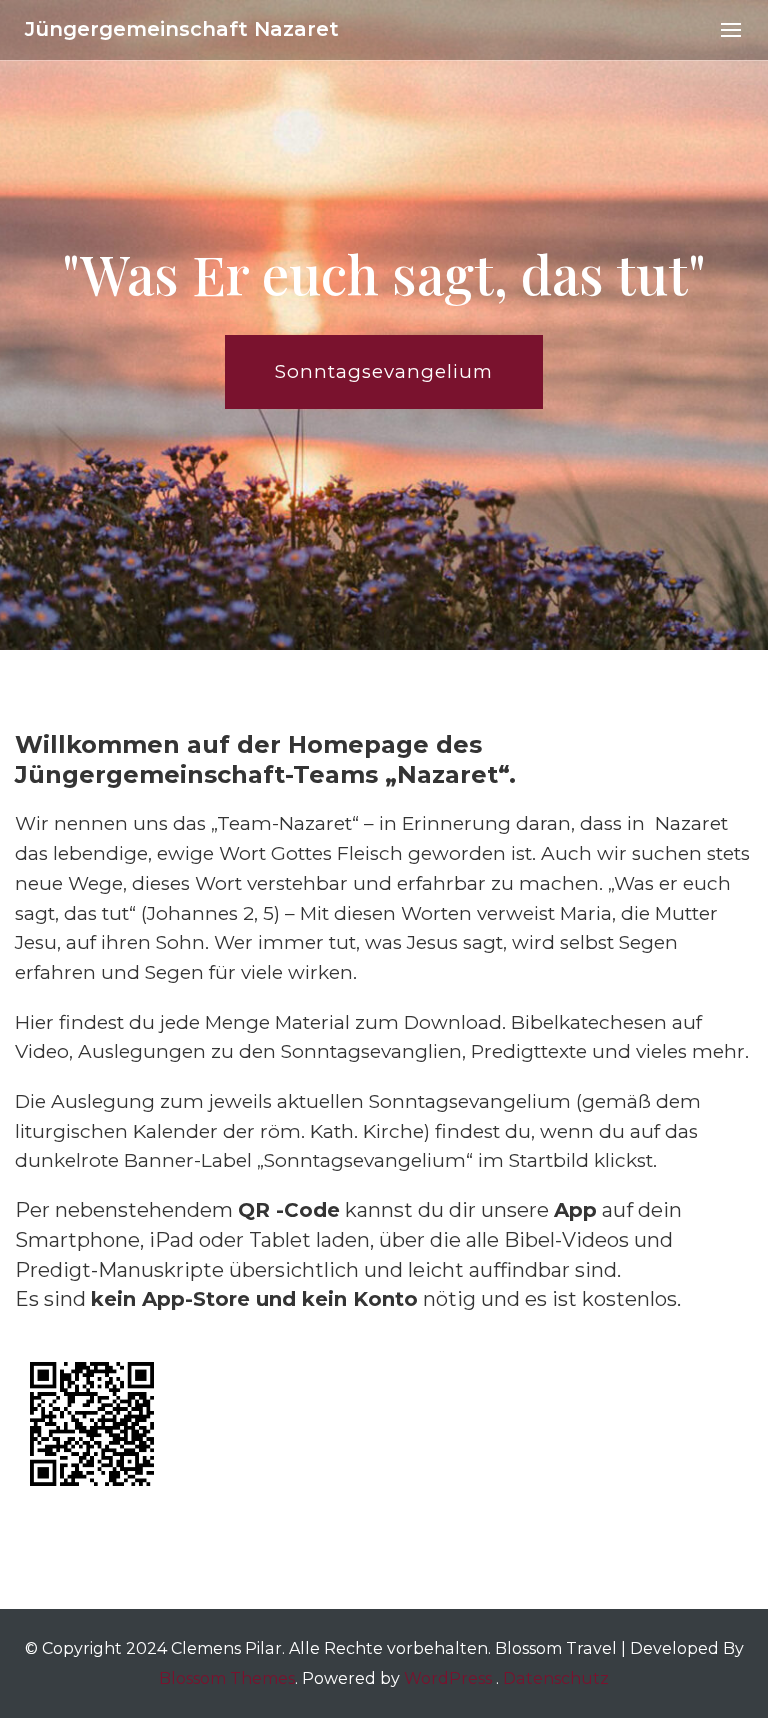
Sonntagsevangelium (384, 371)
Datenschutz (556, 1678)
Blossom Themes (227, 1678)
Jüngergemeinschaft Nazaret (182, 29)
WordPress (448, 1678)
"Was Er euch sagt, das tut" (384, 274)
